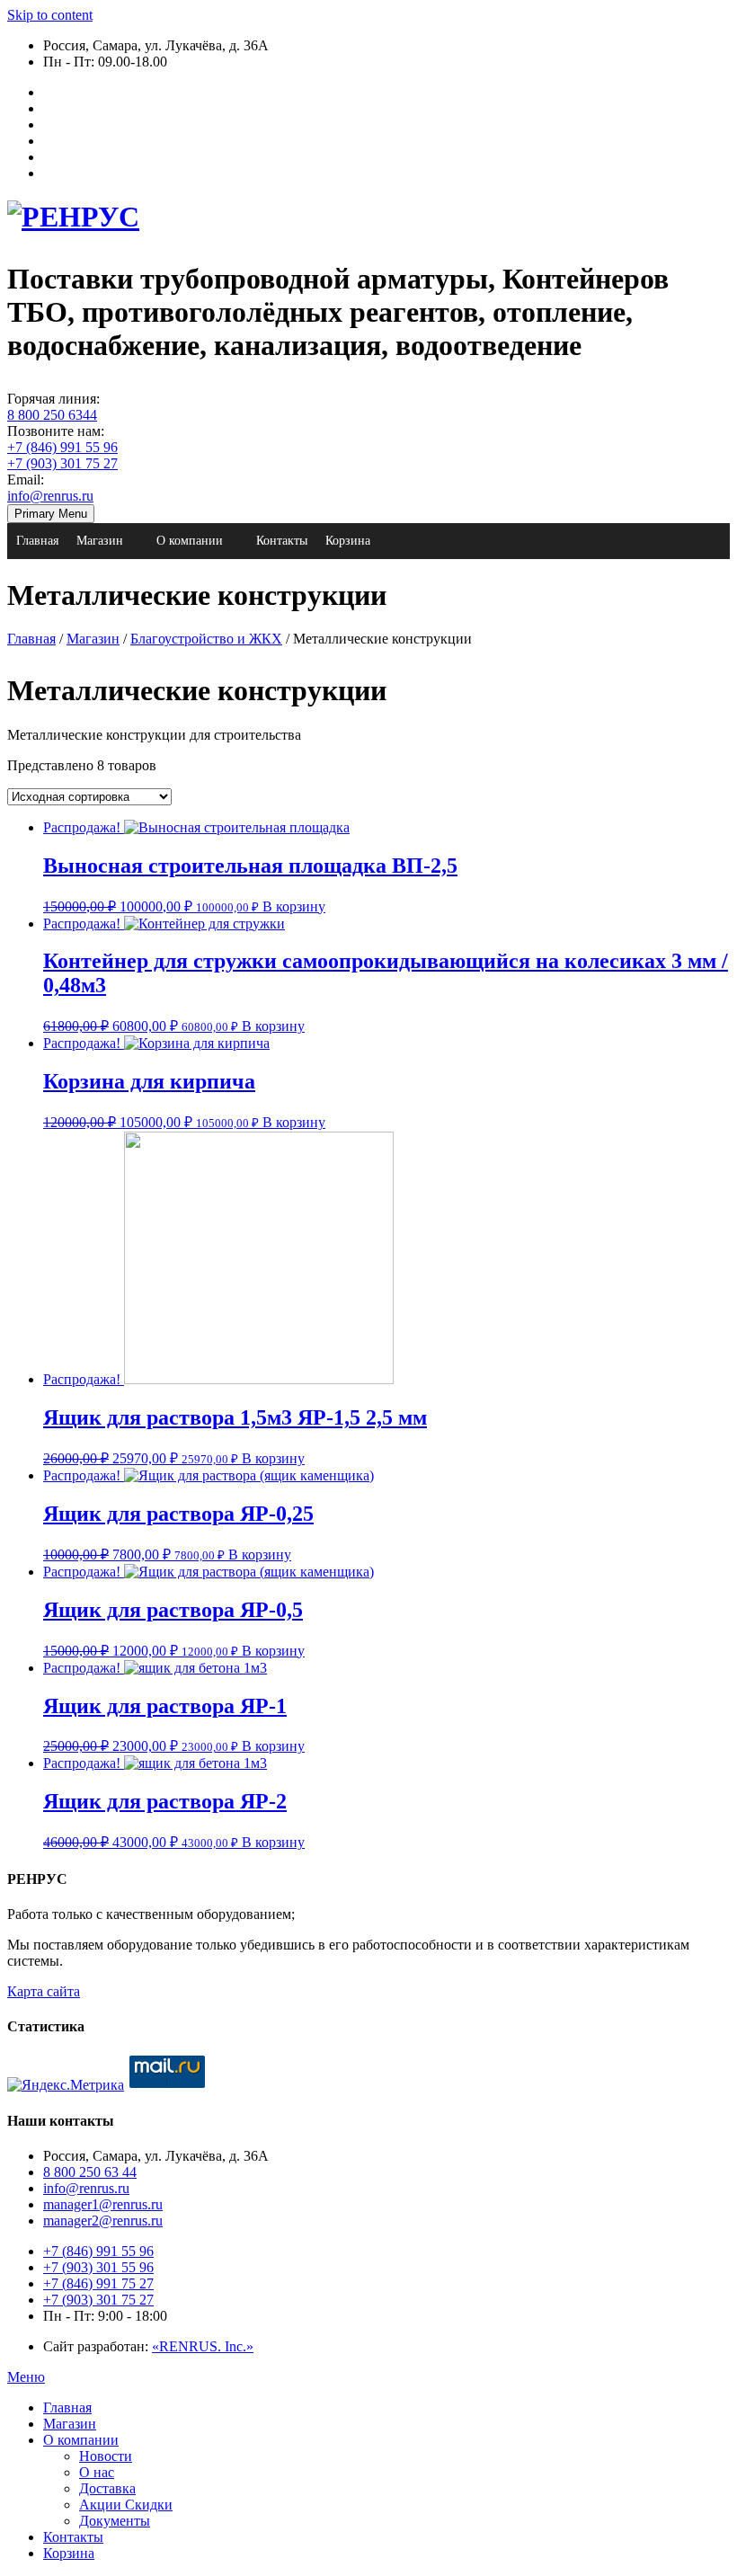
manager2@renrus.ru (103, 2221)
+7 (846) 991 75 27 (98, 2283)
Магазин (100, 541)
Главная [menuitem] (67, 2407)
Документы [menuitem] (115, 2521)
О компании (190, 541)
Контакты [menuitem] (73, 2537)
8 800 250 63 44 (90, 2172)
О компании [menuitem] (81, 2440)
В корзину (294, 906)
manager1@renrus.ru (103, 2204)
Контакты (282, 541)
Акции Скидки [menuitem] (126, 2505)
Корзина (348, 541)
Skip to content (50, 15)
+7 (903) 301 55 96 (98, 2267)
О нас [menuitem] (97, 2472)
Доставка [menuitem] (107, 2488)
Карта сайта (44, 1991)
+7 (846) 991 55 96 (62, 447)
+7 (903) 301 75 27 (62, 463)
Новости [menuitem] (106, 2456)
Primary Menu (51, 514)
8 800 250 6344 (52, 415)
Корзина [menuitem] (69, 2553)
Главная (37, 541)
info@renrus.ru (50, 496)
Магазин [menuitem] (70, 2424)
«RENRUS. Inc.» (203, 2346)
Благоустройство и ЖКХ (206, 639)
